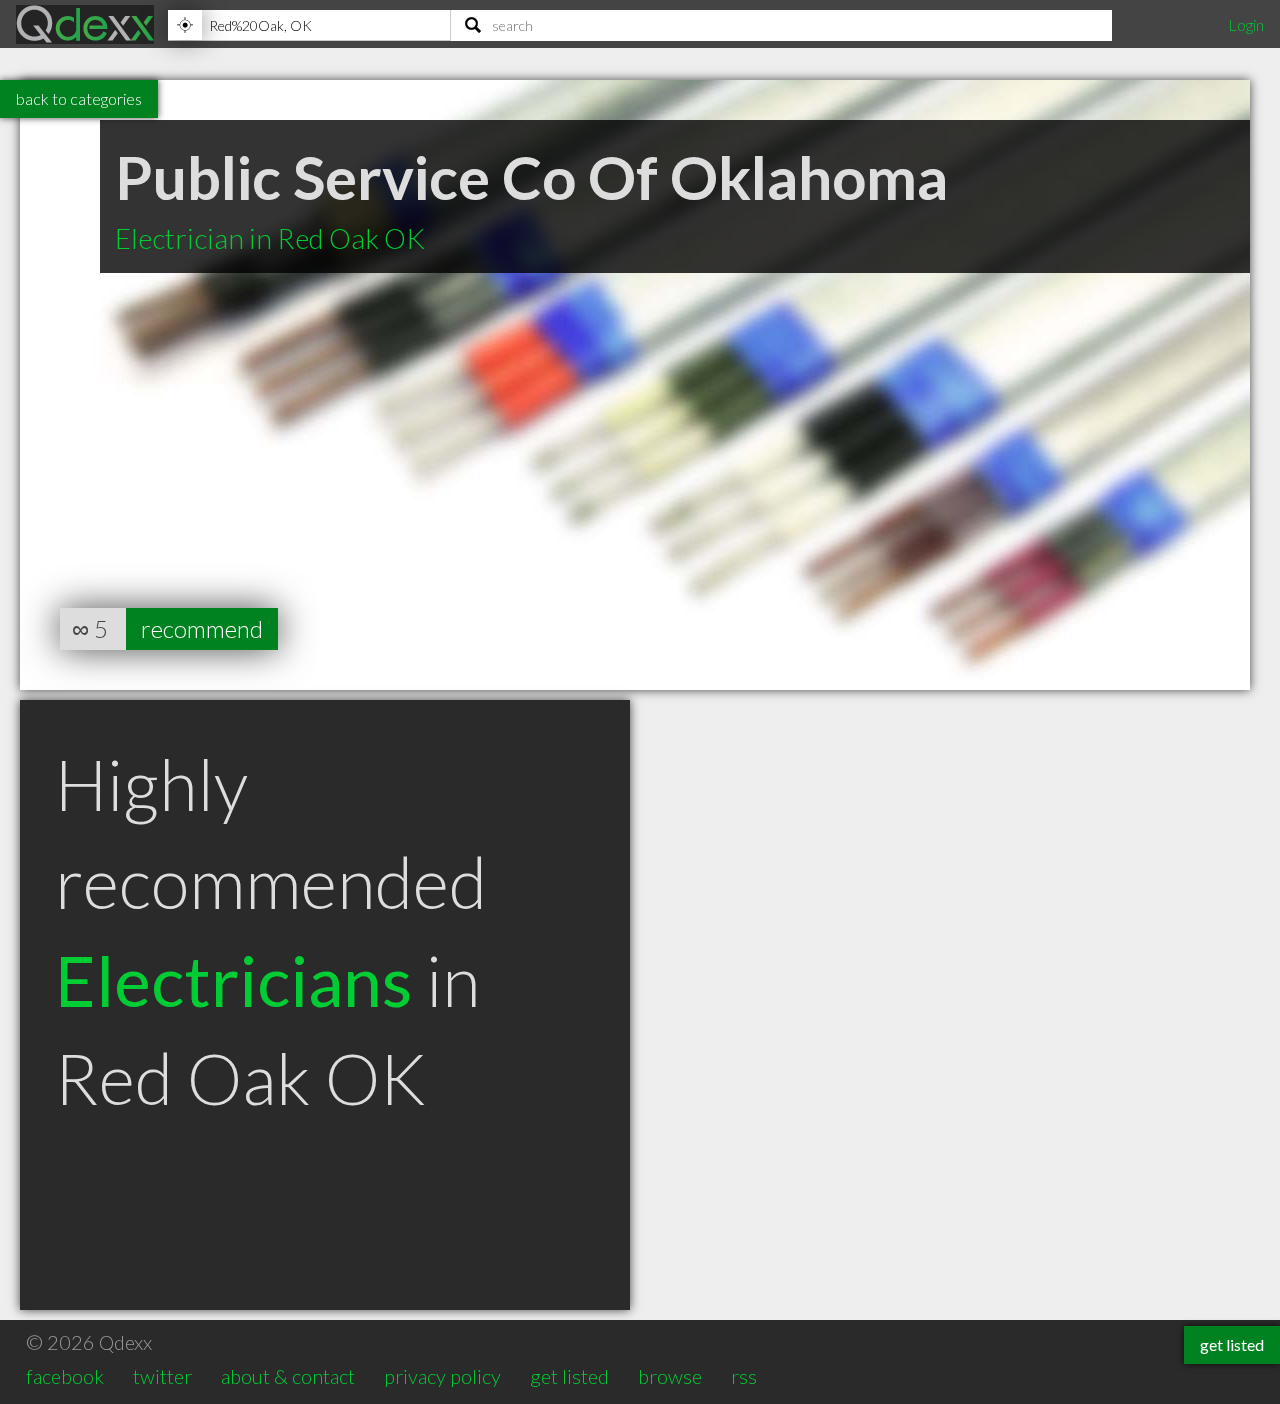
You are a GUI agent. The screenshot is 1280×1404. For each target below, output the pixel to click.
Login (1246, 24)
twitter (162, 1376)
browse (670, 1376)
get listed (569, 1376)
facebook (65, 1376)
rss (744, 1376)
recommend (202, 628)
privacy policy (442, 1376)
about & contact (288, 1376)
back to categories (79, 98)
